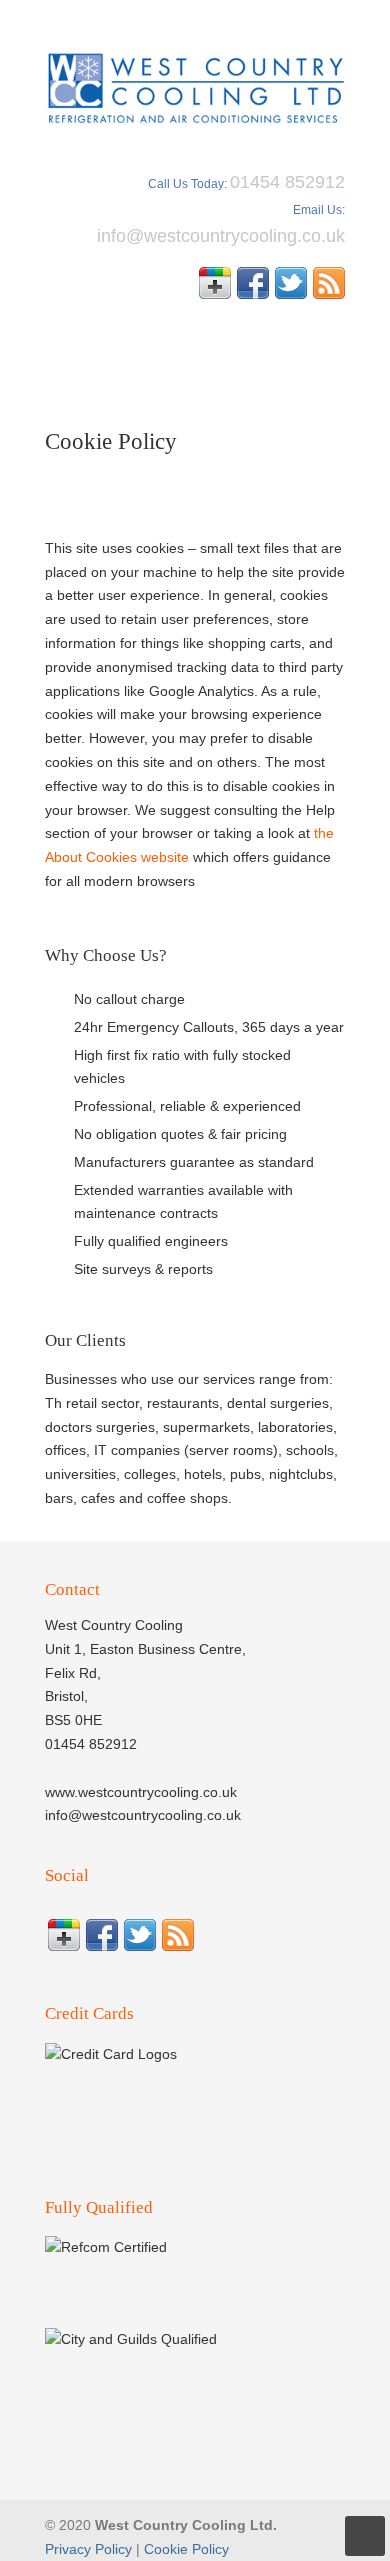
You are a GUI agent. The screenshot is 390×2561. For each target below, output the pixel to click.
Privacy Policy (88, 2549)
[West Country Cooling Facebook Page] (253, 294)
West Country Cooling (195, 81)
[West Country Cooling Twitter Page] (291, 294)
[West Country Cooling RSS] (329, 294)
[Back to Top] (365, 2536)
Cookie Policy (186, 2549)
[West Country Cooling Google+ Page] (215, 294)
